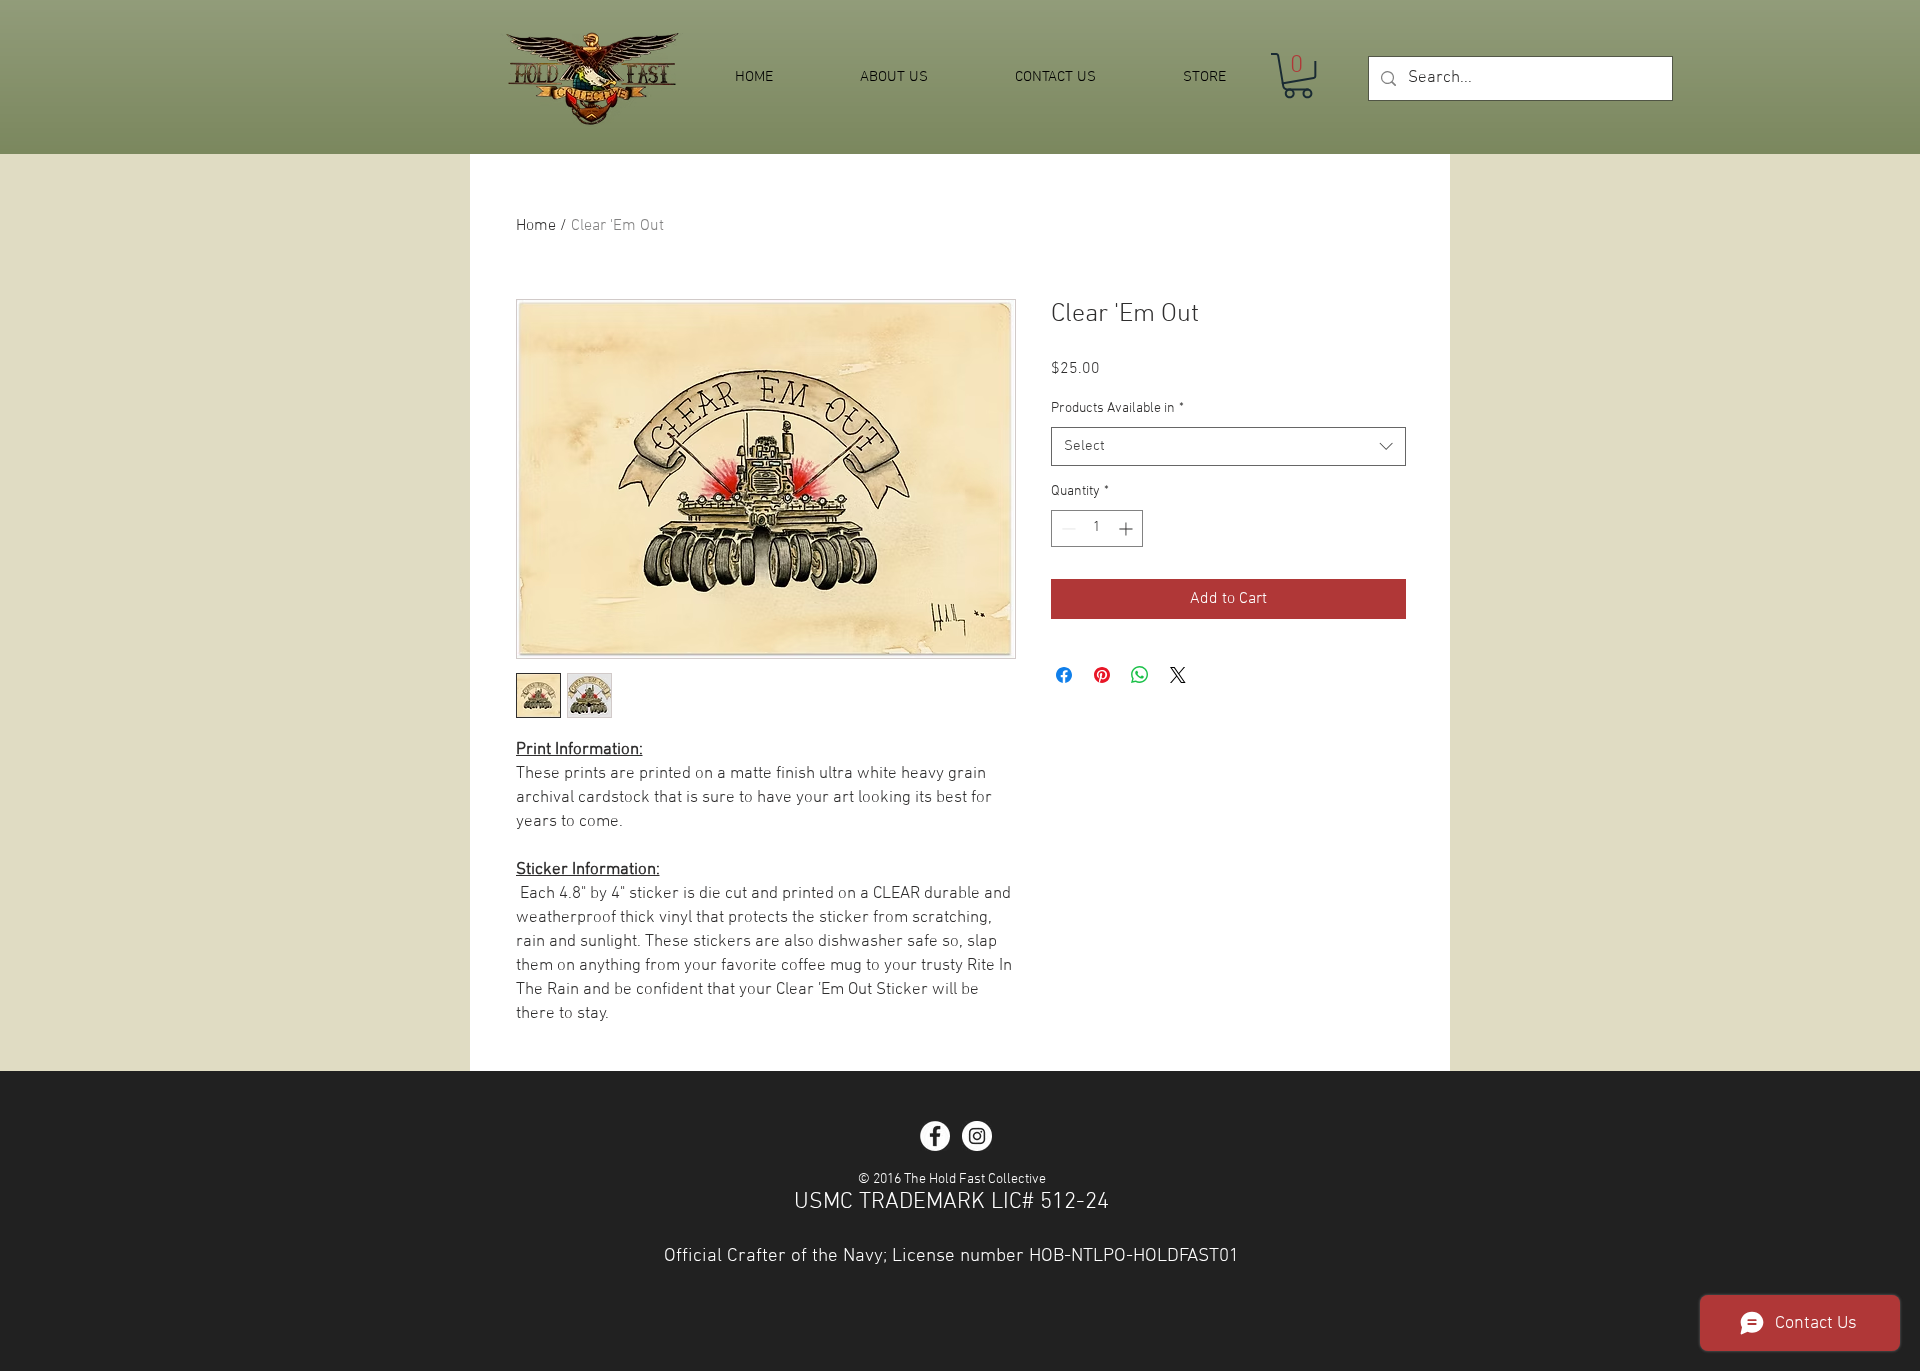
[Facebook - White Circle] (935, 1136)
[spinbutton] (1097, 528)
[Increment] (1127, 528)
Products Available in (1117, 408)
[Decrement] (1066, 528)
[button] (1298, 75)
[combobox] (1228, 446)
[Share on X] (1178, 675)
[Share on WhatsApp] (1140, 675)
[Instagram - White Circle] (977, 1136)
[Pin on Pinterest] (1102, 675)
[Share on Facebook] (1064, 675)
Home (536, 226)
